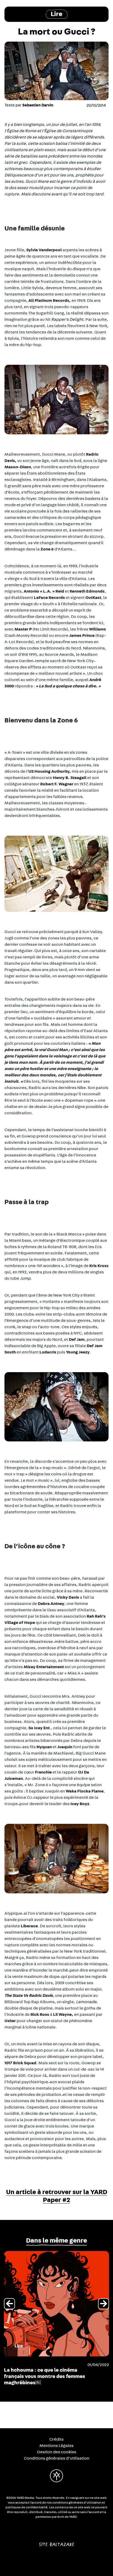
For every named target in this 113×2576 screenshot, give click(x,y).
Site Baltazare (57, 2542)
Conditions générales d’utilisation (57, 2458)
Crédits (56, 2439)
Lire (56, 14)
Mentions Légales (56, 2446)
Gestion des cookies (57, 2452)
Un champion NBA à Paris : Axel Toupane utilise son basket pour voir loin (43, 2376)
